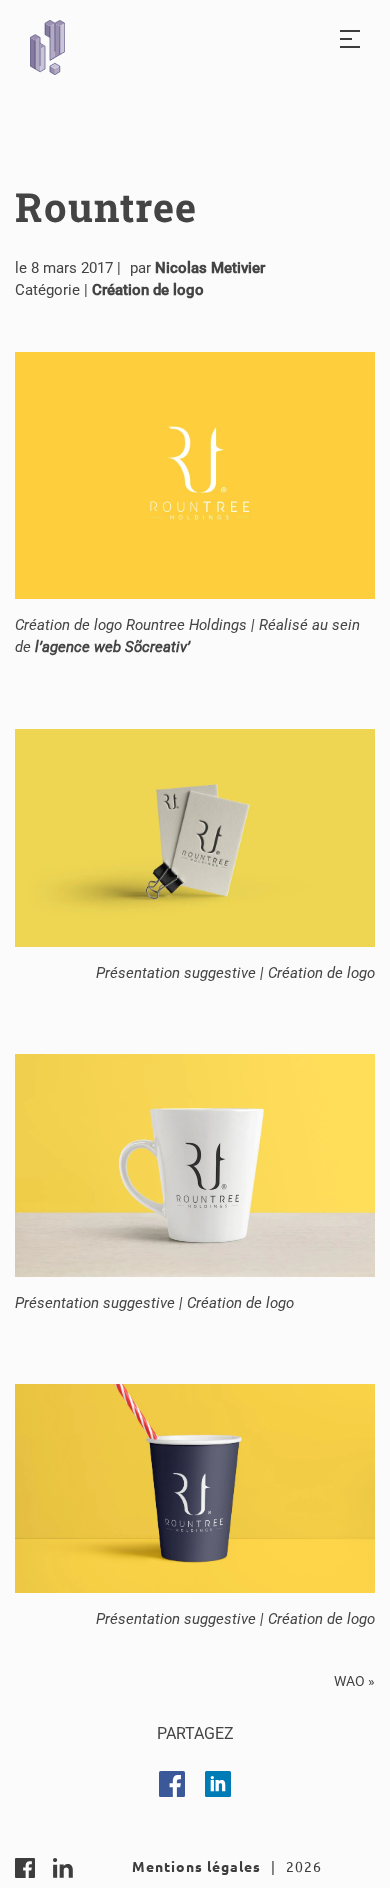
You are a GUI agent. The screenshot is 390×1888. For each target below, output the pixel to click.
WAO (349, 1681)
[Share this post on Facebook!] (172, 1784)
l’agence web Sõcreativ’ (112, 647)
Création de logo (148, 290)
